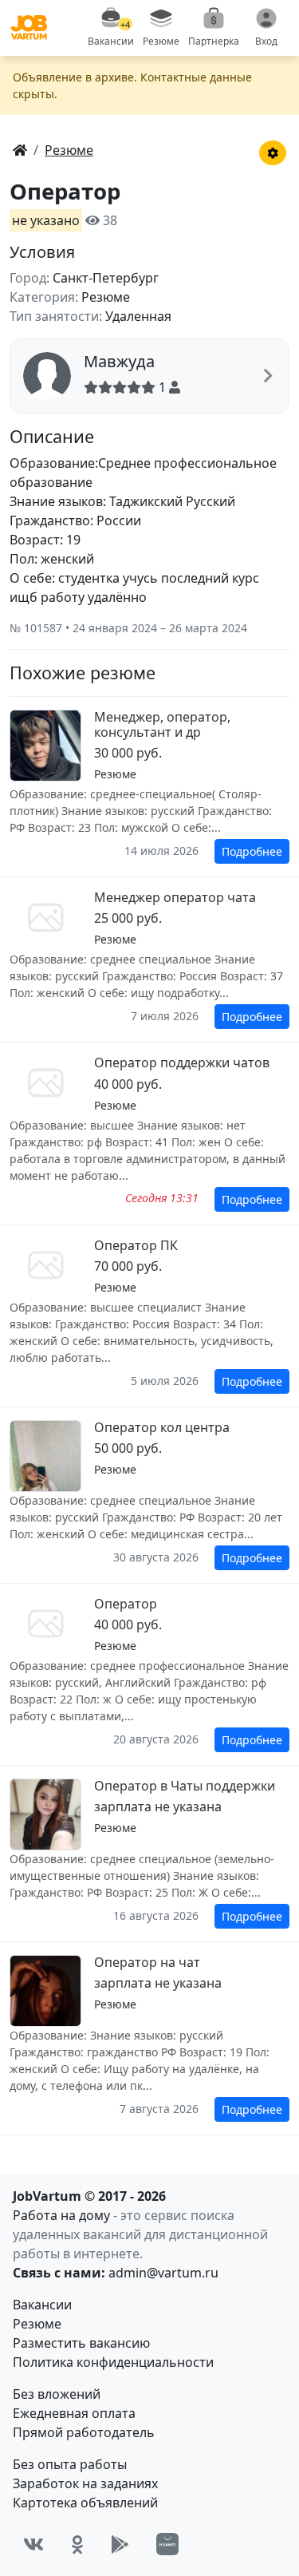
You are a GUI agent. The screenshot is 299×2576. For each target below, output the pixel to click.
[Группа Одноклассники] (77, 2544)
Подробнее (252, 851)
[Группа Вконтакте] (33, 2544)
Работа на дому (61, 2215)
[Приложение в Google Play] (120, 2544)
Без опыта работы (70, 2464)
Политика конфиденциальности (113, 2362)
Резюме (37, 2324)
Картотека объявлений (85, 2503)
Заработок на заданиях (85, 2483)
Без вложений (57, 2394)
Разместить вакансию (81, 2343)
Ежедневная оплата (74, 2413)
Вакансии (42, 2305)
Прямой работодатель (84, 2432)
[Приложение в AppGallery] (167, 2544)
